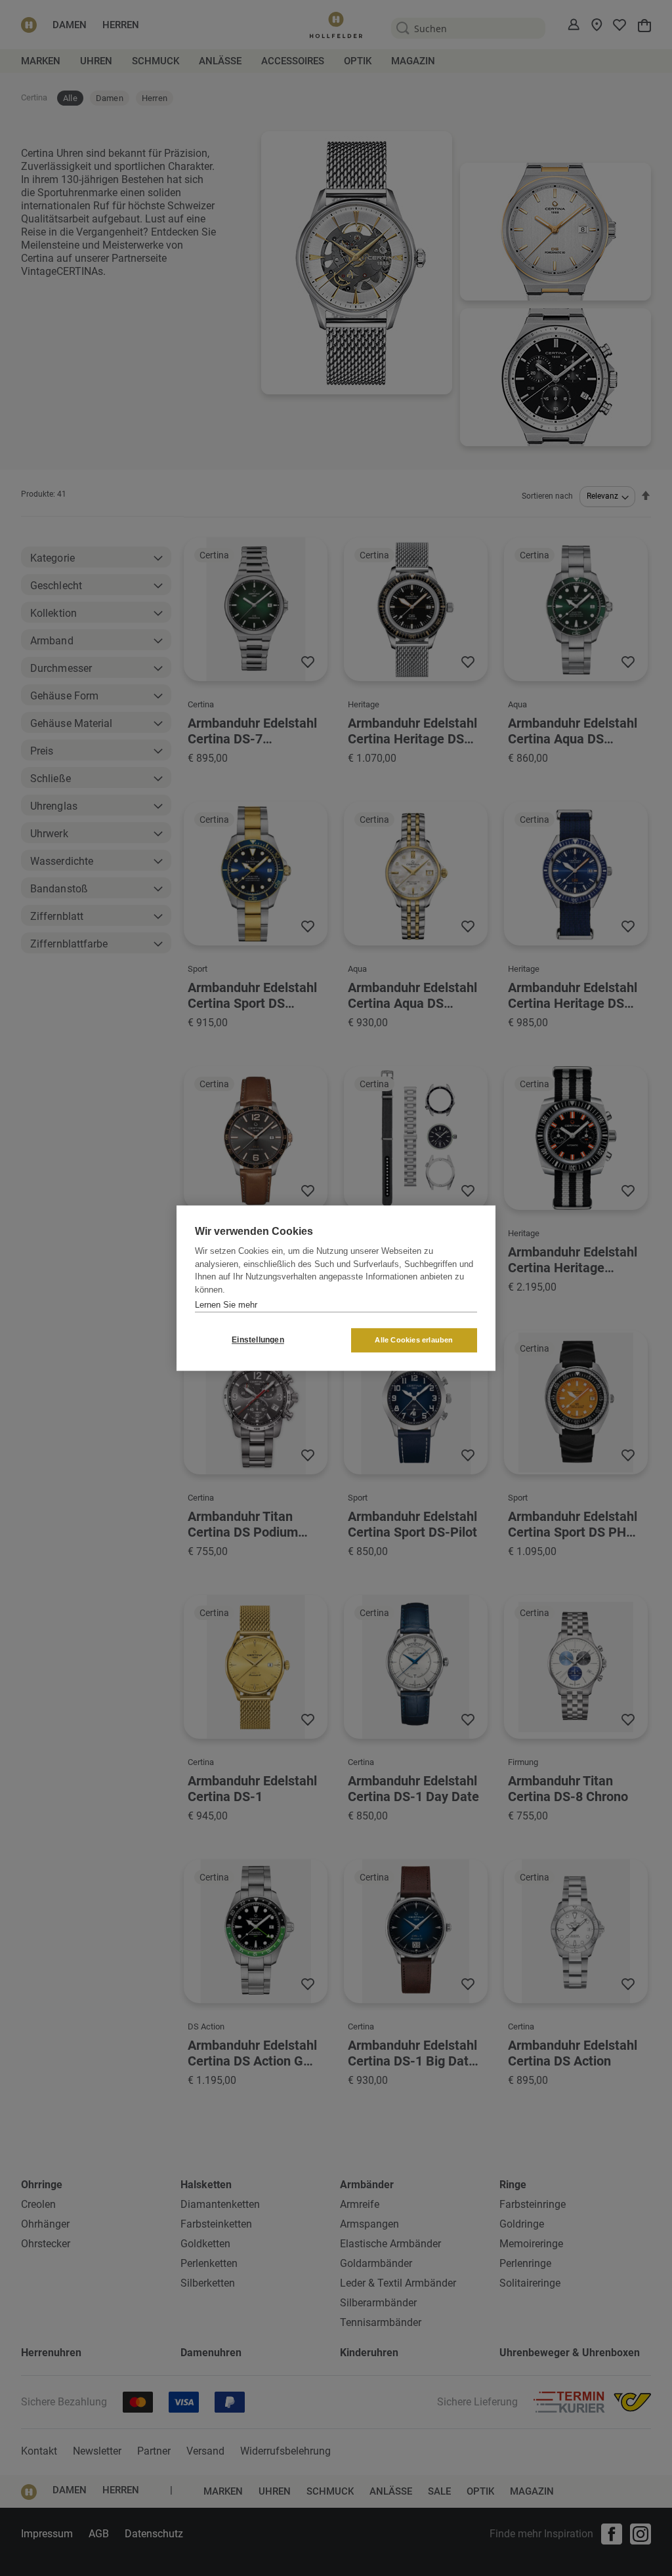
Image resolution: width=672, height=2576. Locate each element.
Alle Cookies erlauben (414, 1340)
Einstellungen (258, 1340)
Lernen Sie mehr (226, 1305)
